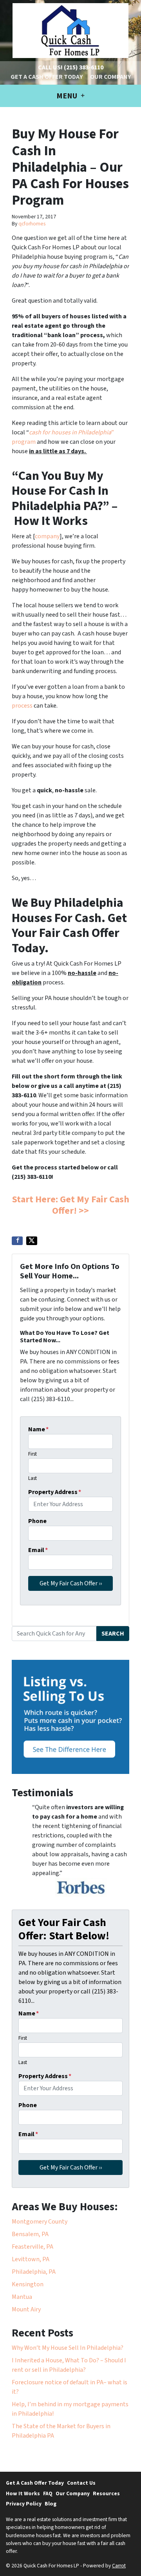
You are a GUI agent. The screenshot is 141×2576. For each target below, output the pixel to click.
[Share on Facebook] (17, 1241)
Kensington (28, 2284)
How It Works (23, 2493)
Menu (68, 96)
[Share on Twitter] (32, 1241)
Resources (106, 2493)
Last (33, 1478)
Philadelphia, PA (34, 2272)
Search (113, 1634)
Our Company (110, 77)
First (33, 1454)
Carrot (119, 2566)
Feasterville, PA (33, 2247)
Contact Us (81, 2483)
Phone (37, 1521)
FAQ (48, 2493)
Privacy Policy (24, 2504)
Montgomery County (40, 2222)
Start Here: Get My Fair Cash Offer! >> (71, 1205)
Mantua (22, 2297)
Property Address (55, 1492)
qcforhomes (32, 224)
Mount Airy (26, 2309)
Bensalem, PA (30, 2234)
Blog (51, 2504)
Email (38, 1550)
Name (38, 1429)
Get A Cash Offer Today (47, 77)
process (22, 706)
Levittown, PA (31, 2259)
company (47, 536)
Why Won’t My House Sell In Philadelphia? (68, 2348)
